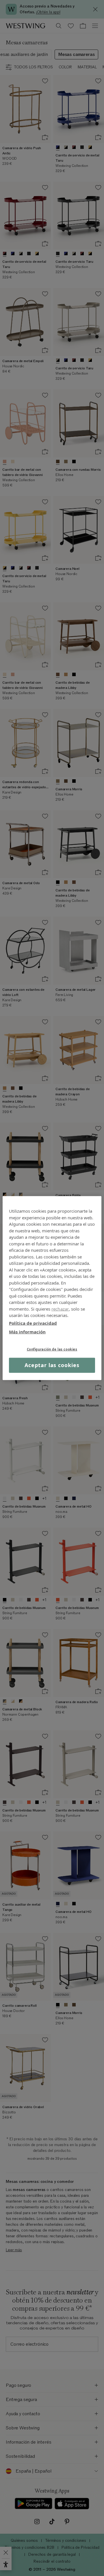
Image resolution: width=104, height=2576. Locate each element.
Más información (27, 1332)
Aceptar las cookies (52, 1365)
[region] (52, 1288)
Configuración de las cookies (52, 1349)
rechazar (60, 1309)
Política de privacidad (33, 1323)
